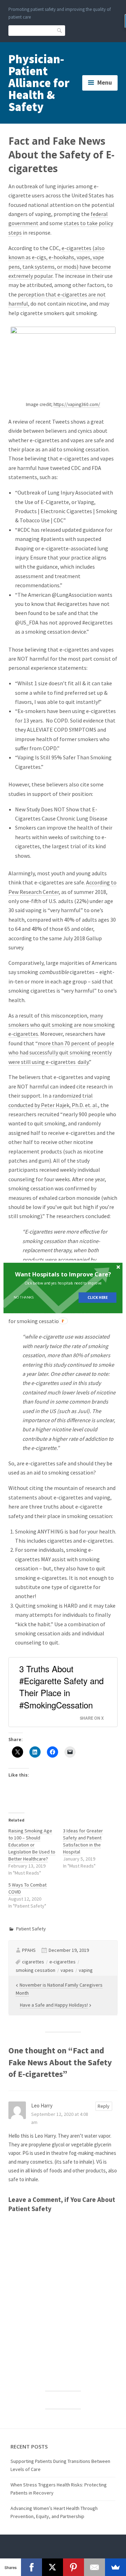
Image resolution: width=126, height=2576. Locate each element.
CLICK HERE (97, 1297)
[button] (63, 1274)
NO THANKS (24, 1297)
